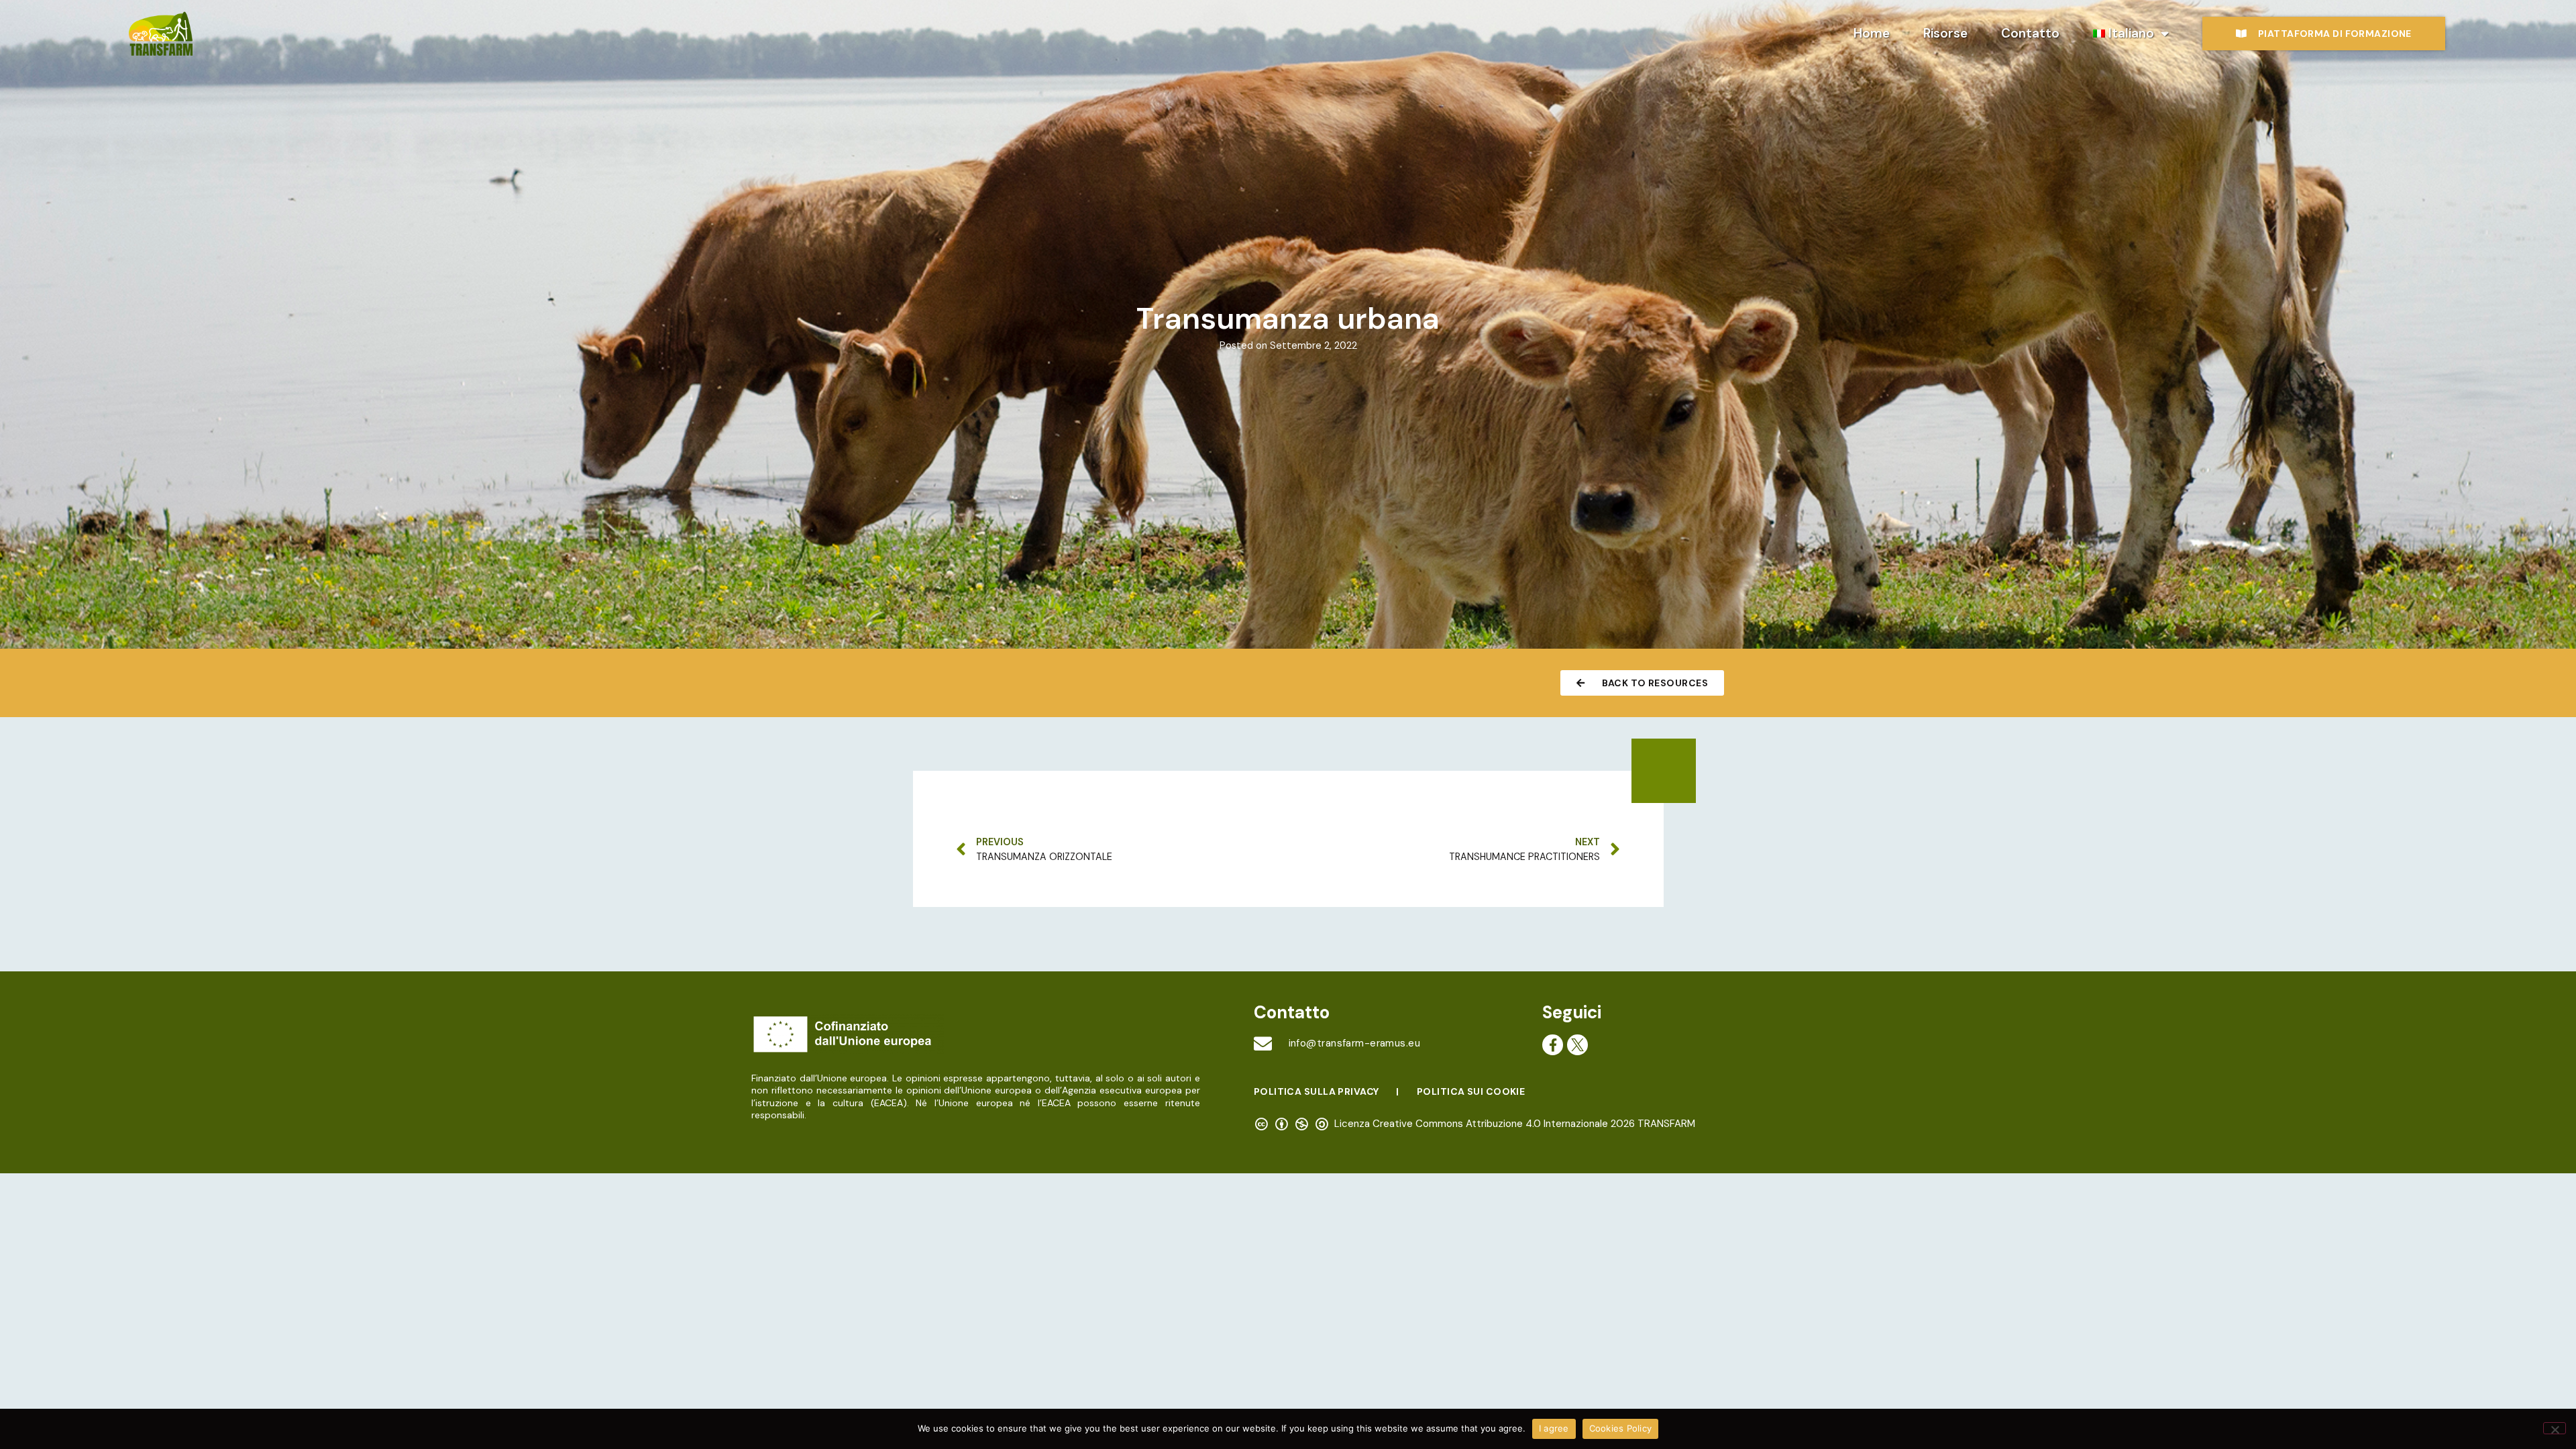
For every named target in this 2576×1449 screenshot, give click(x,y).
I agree (1554, 1428)
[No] (2555, 1428)
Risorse (1945, 33)
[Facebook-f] (1553, 1045)
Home (1872, 33)
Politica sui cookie (1471, 1091)
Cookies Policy (1621, 1428)
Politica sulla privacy (1317, 1091)
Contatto (2030, 33)
